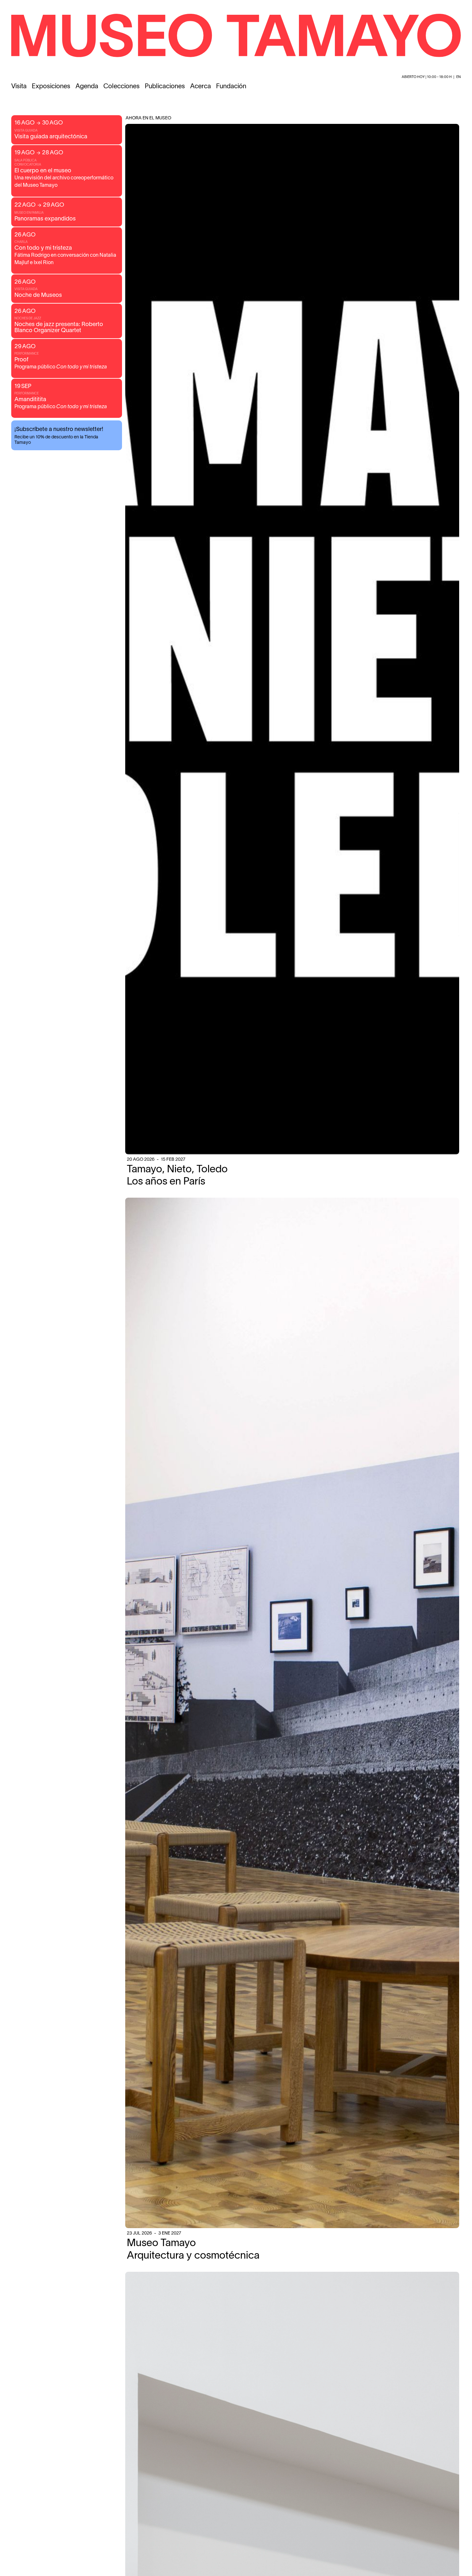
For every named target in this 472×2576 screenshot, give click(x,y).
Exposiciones (51, 87)
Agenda (87, 87)
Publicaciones (165, 87)
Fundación (231, 87)
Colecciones (122, 87)
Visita (19, 87)
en (459, 77)
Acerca (201, 87)
